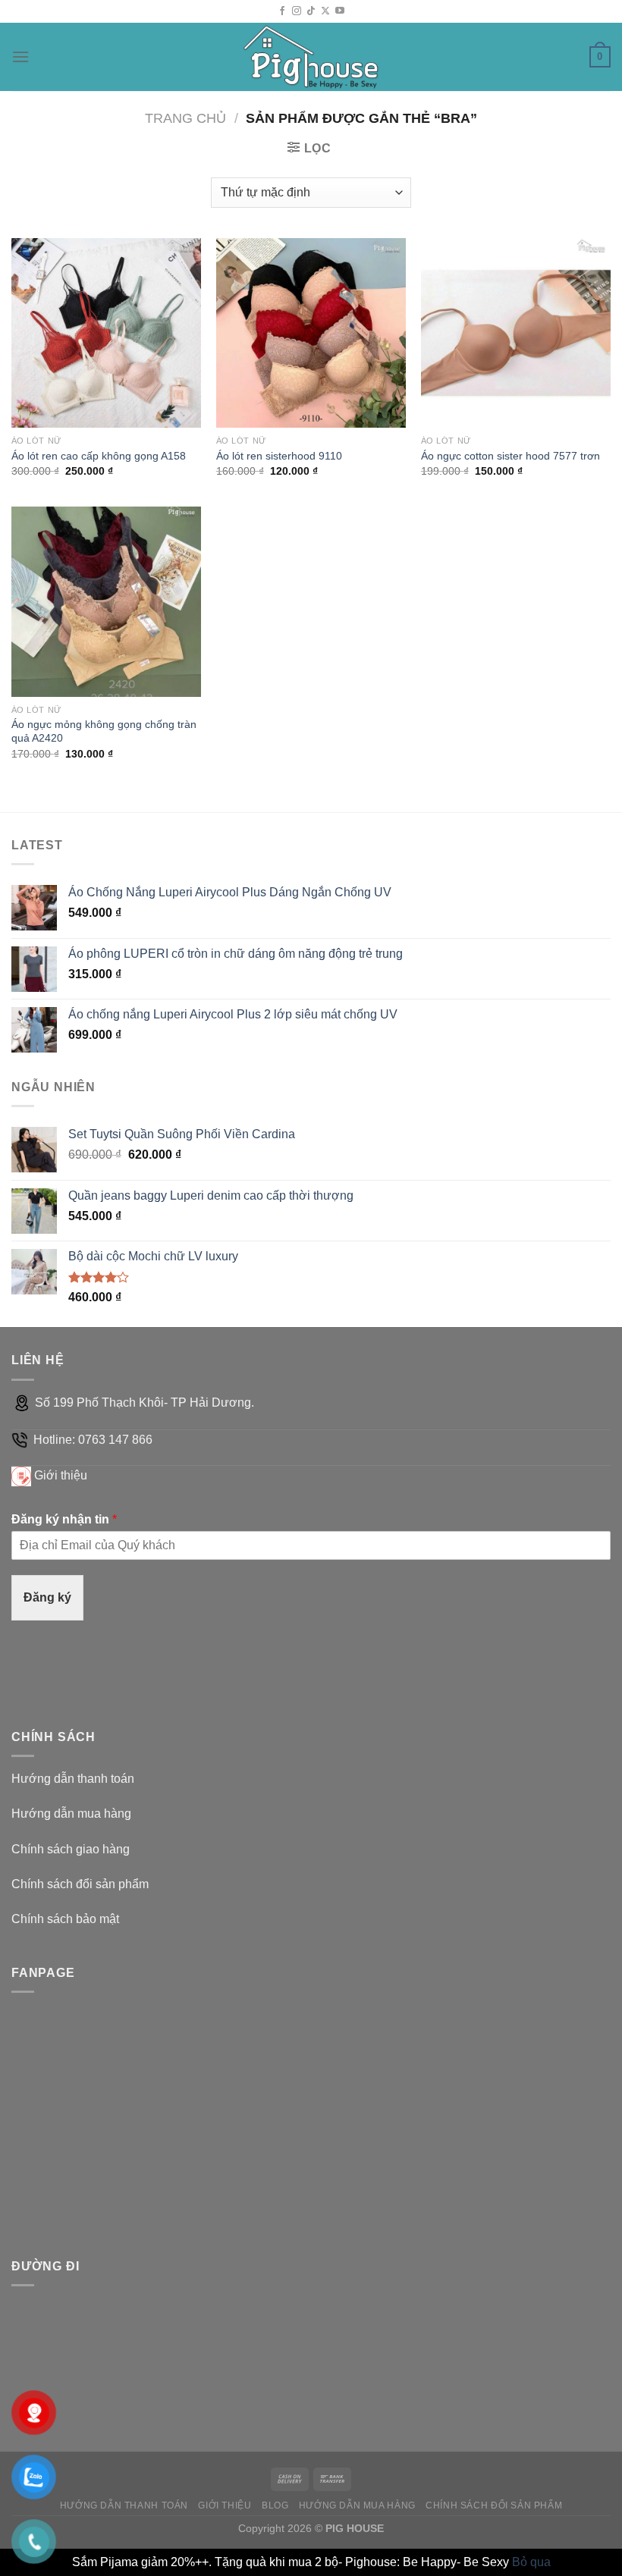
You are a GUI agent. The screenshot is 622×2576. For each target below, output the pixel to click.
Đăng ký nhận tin (64, 1519)
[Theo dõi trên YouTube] (340, 11)
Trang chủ (185, 118)
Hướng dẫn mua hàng (71, 1814)
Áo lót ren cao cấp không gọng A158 (99, 456)
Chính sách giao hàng (71, 1849)
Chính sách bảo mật (65, 1919)
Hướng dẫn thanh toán (73, 1779)
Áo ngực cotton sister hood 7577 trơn (510, 456)
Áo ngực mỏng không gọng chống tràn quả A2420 (104, 731)
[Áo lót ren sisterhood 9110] (311, 333)
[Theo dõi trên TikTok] (311, 11)
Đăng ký (47, 1597)
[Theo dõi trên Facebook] (282, 11)
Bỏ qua (531, 2562)
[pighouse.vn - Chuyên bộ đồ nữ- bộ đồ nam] (311, 57)
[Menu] (20, 56)
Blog (275, 2505)
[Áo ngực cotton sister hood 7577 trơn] (516, 333)
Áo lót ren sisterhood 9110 (279, 456)
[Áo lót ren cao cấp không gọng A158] (106, 333)
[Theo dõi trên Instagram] (297, 11)
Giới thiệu (61, 1475)
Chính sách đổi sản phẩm (80, 1884)
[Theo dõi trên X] (325, 11)
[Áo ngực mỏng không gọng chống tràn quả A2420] (106, 601)
